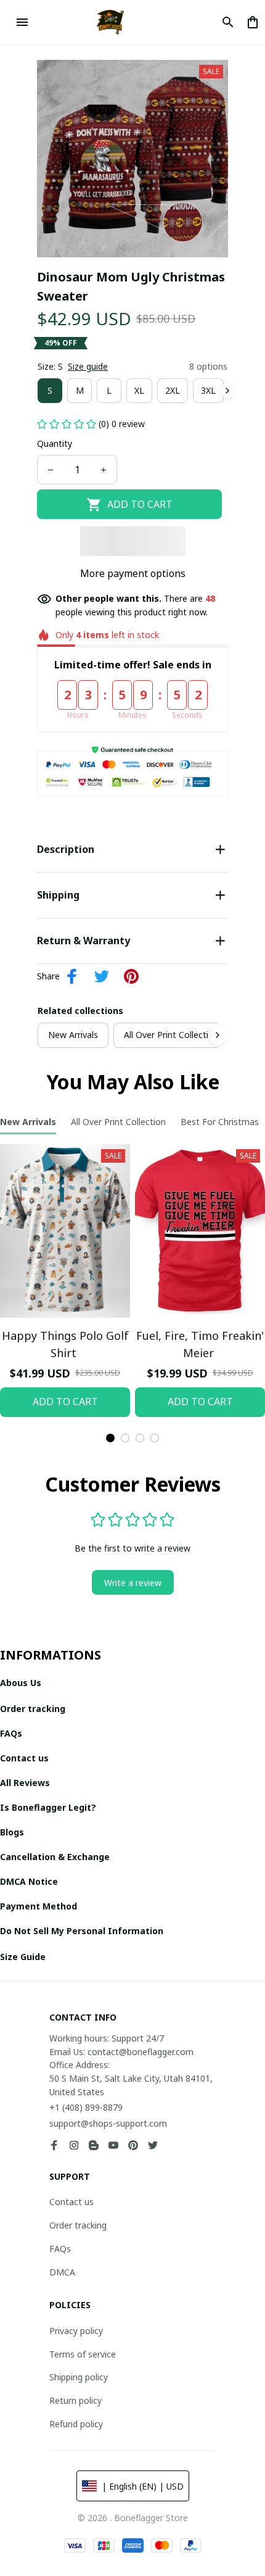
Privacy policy (76, 2331)
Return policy (75, 2400)
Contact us (71, 2202)
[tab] (110, 1438)
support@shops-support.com (108, 2123)
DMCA (62, 2272)
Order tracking (78, 2225)
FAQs (60, 2249)
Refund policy (76, 2424)
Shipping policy (79, 2377)
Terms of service (83, 2354)
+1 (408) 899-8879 (86, 2107)
